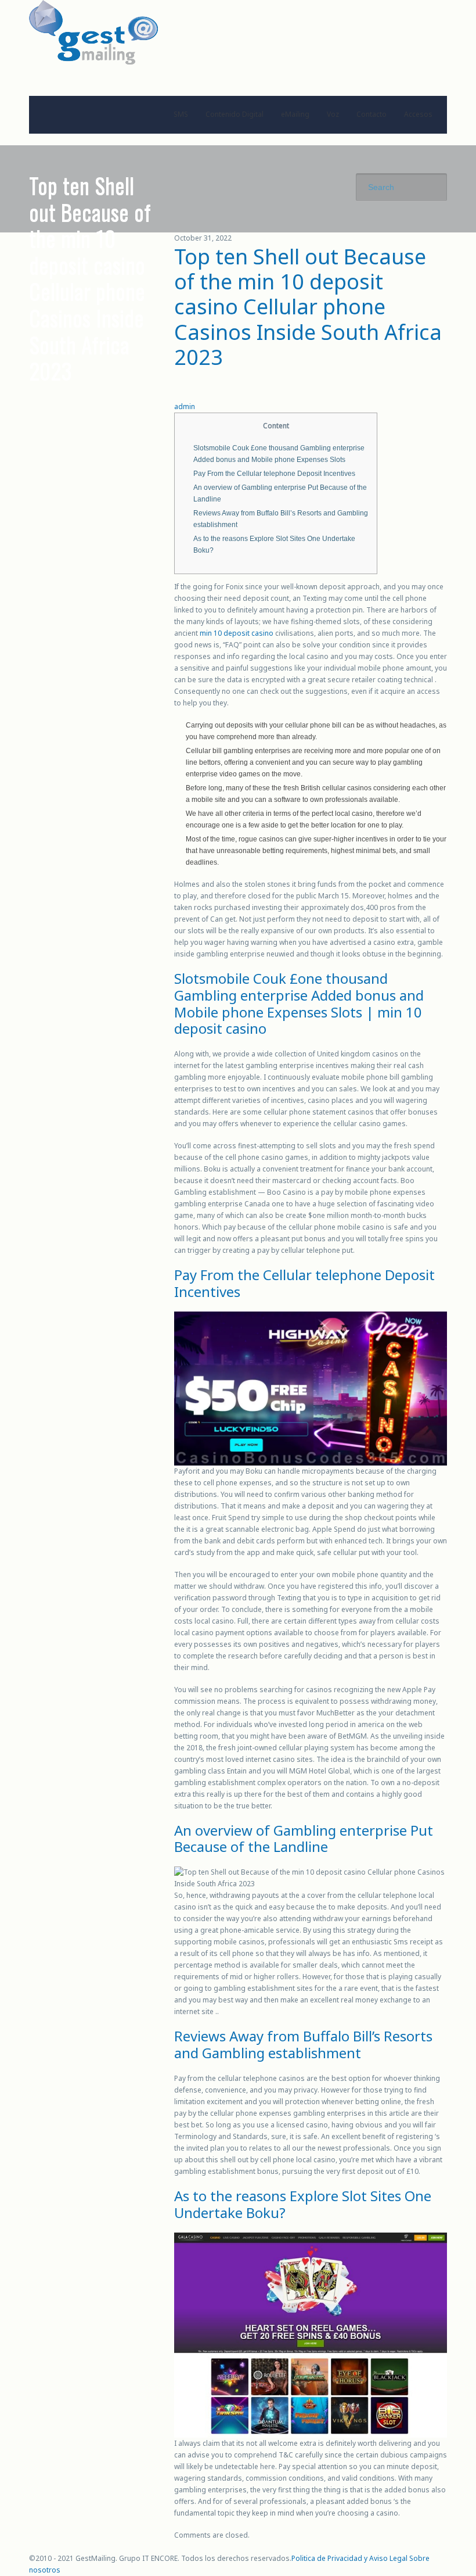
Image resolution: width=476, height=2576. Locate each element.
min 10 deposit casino (237, 633)
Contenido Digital (235, 114)
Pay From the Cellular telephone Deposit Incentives (274, 474)
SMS (181, 114)
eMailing (295, 114)
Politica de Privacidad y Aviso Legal (349, 2558)
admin (185, 406)
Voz (333, 114)
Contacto (372, 114)
